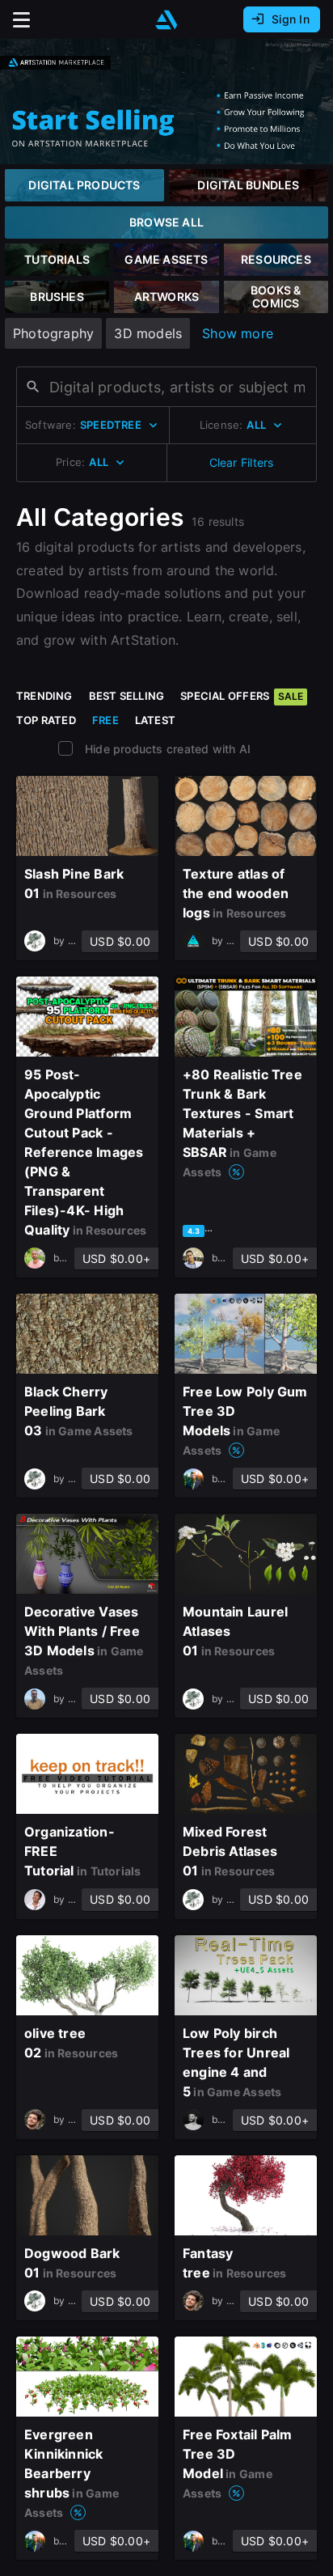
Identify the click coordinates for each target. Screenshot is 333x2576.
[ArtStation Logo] (166, 20)
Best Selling (127, 696)
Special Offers (242, 696)
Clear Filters (242, 462)
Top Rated (46, 720)
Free (105, 720)
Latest (155, 720)
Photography (53, 333)
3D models (148, 333)
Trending (44, 696)
